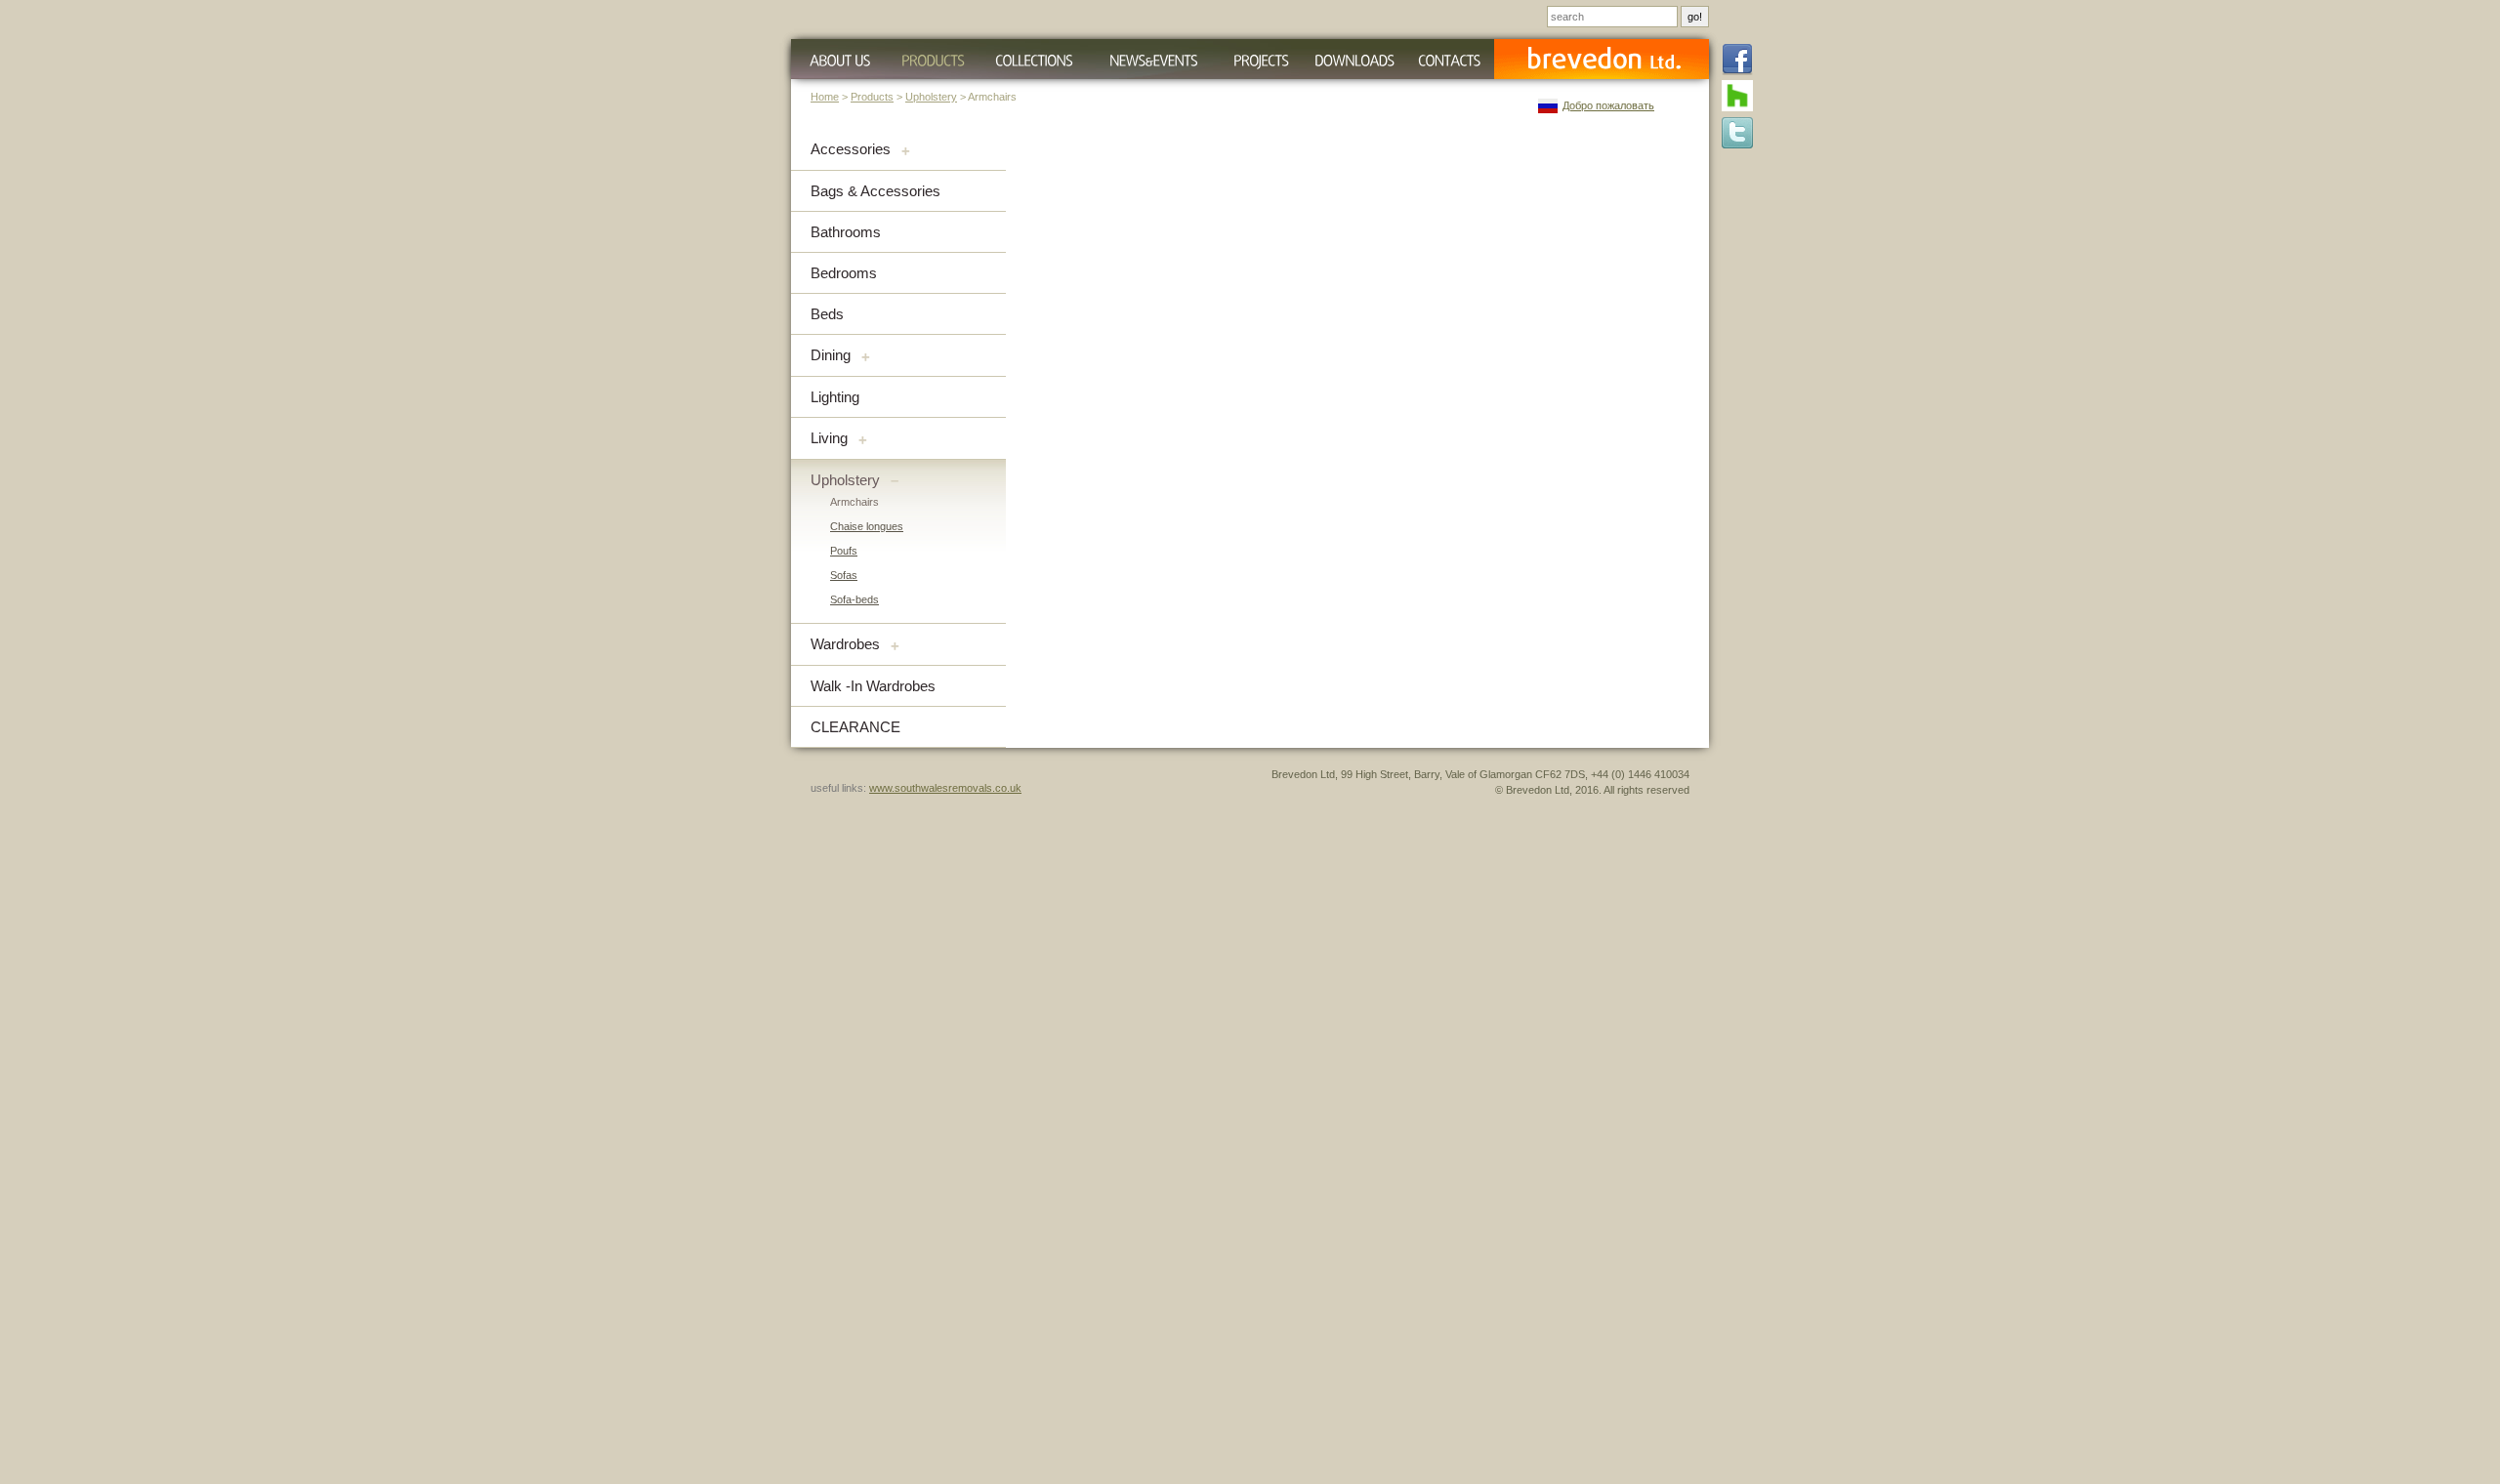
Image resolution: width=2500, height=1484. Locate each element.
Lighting (835, 397)
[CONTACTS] (1449, 59)
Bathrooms (846, 232)
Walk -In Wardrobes (873, 686)
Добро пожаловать (1608, 105)
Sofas (844, 575)
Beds (827, 314)
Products (872, 97)
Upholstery (931, 97)
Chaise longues (867, 526)
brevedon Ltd (1602, 59)
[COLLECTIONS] (1034, 59)
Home (825, 97)
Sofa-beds (854, 599)
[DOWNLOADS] (1354, 59)
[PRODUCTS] (933, 59)
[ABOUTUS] (837, 59)
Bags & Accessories (875, 191)
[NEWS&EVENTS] (1153, 59)
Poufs (844, 551)
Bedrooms (844, 273)
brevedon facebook (1737, 61)
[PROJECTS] (1261, 59)
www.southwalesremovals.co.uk (945, 788)
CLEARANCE (855, 727)
